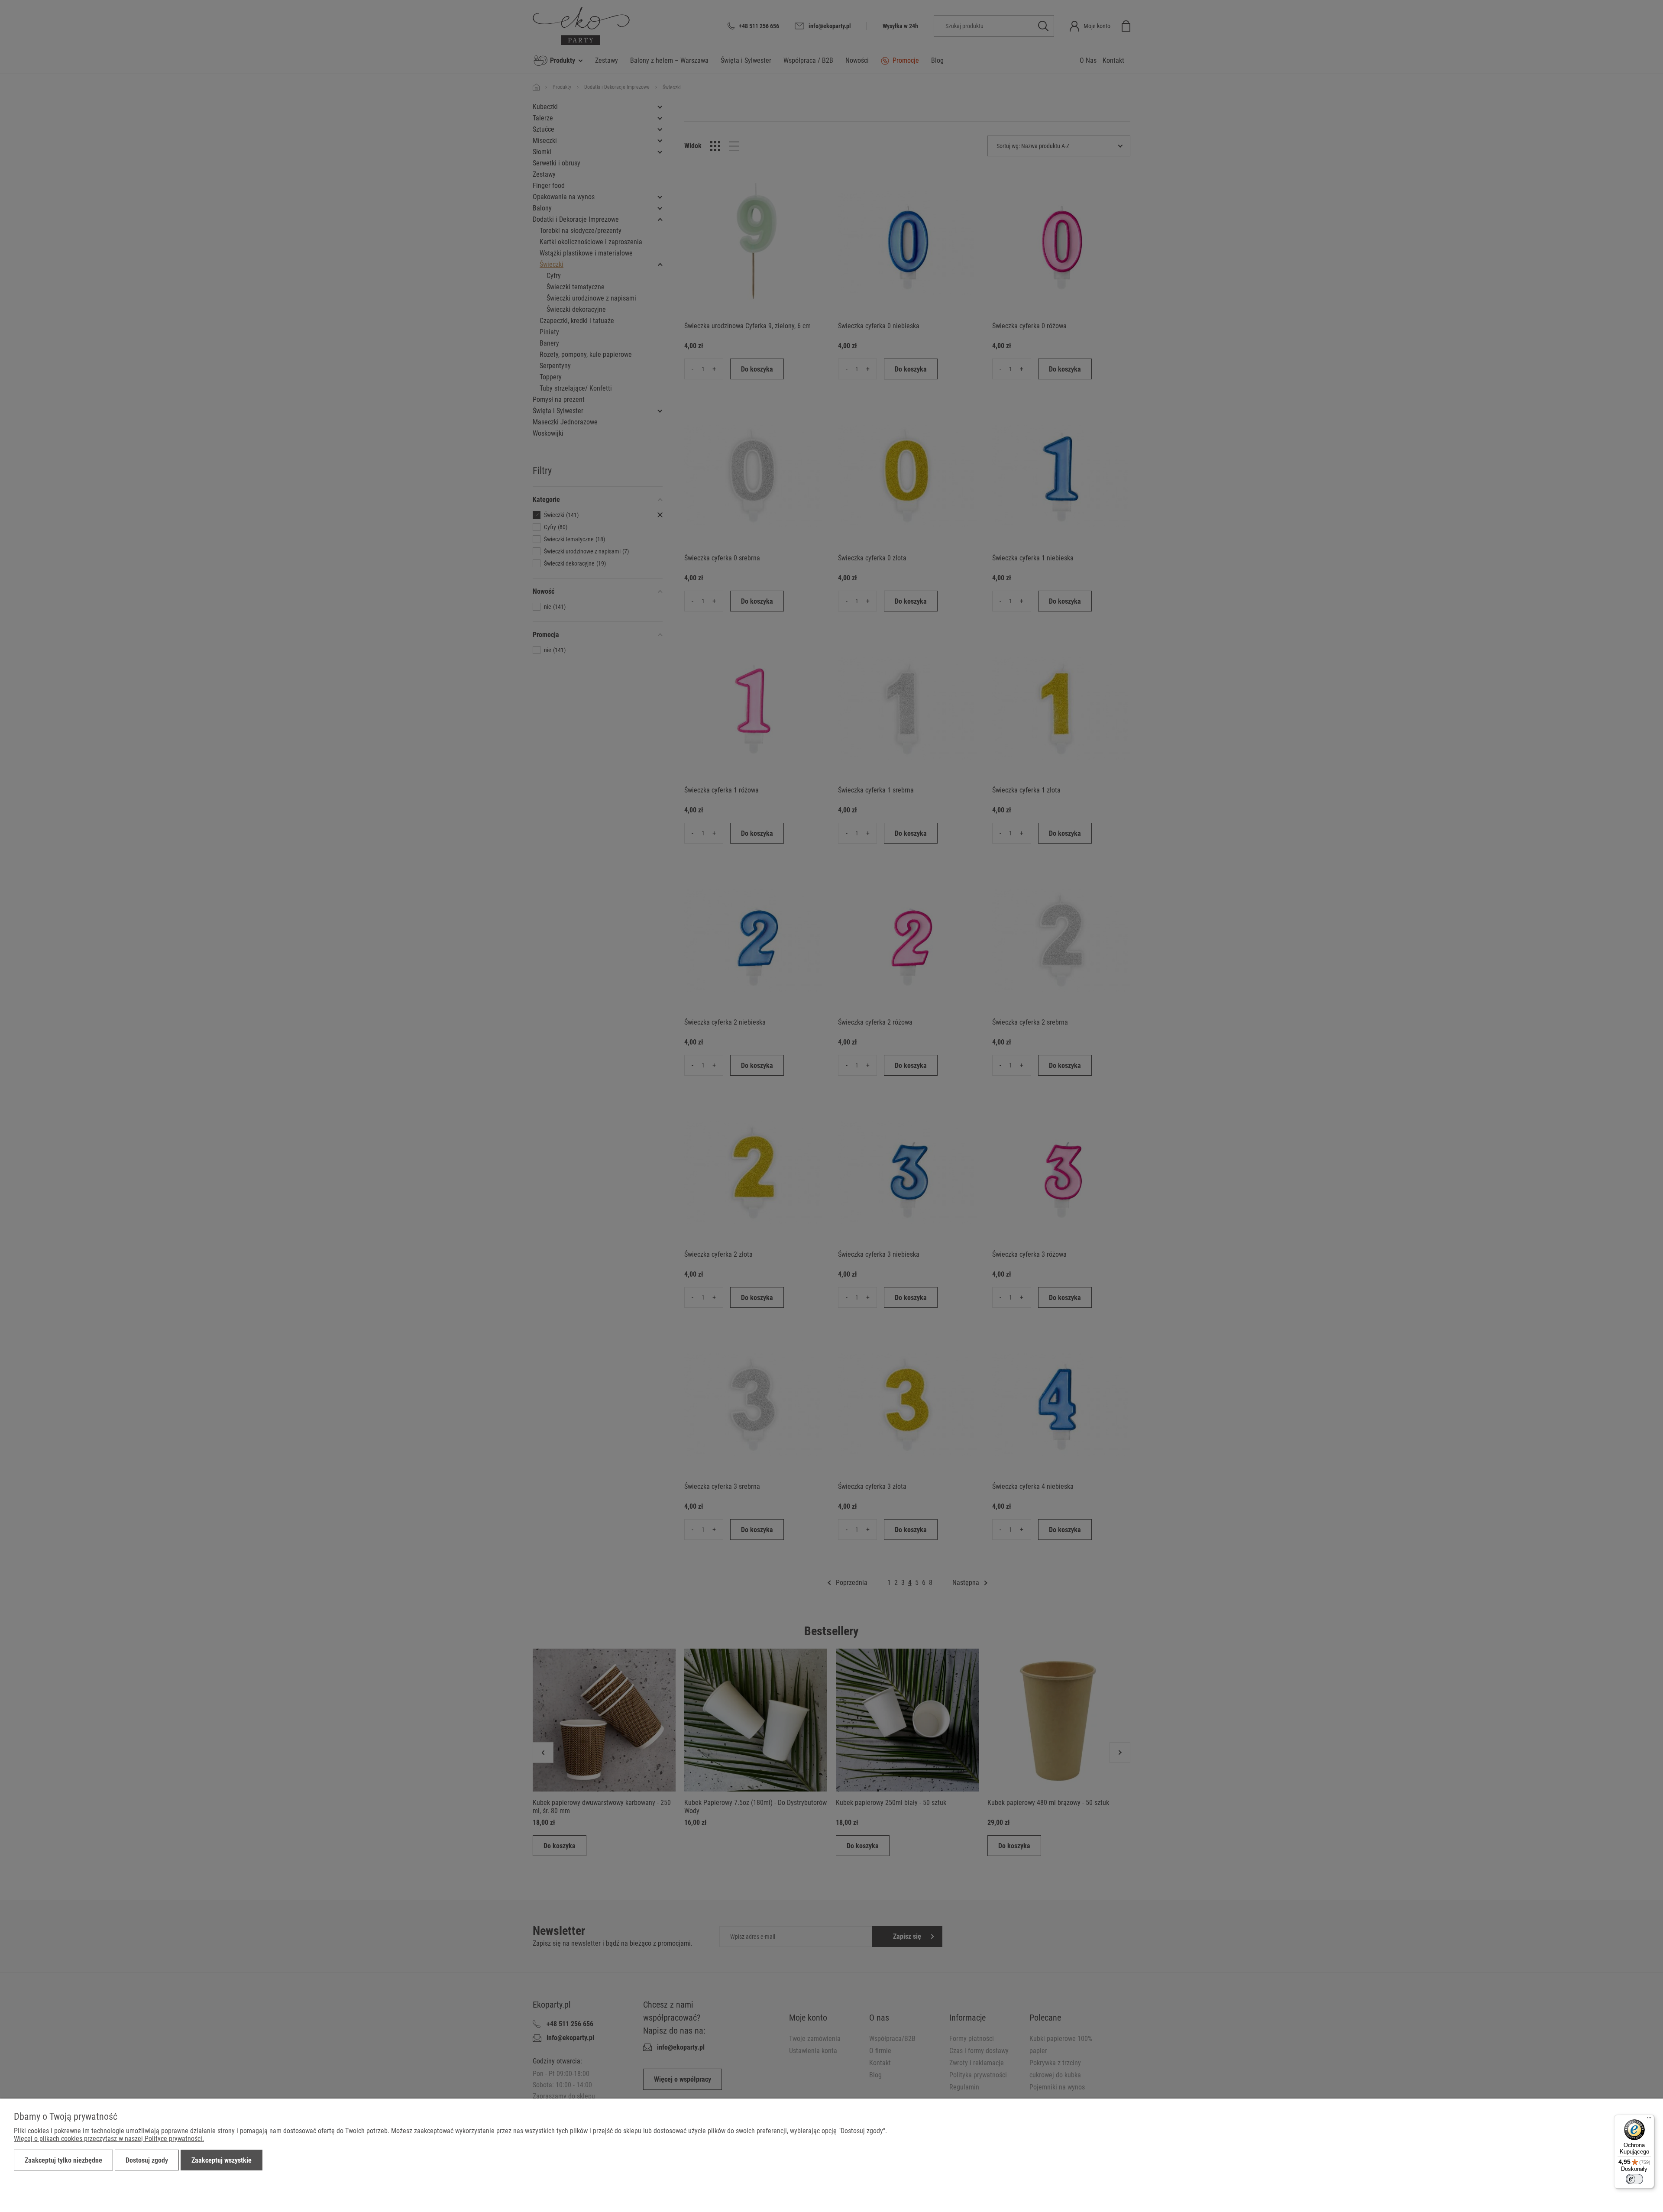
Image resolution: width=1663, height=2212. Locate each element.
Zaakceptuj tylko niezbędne (63, 2160)
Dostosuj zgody (147, 2160)
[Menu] (1649, 2120)
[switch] (1634, 2179)
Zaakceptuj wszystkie (222, 2160)
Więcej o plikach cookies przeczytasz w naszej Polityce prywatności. (109, 2139)
